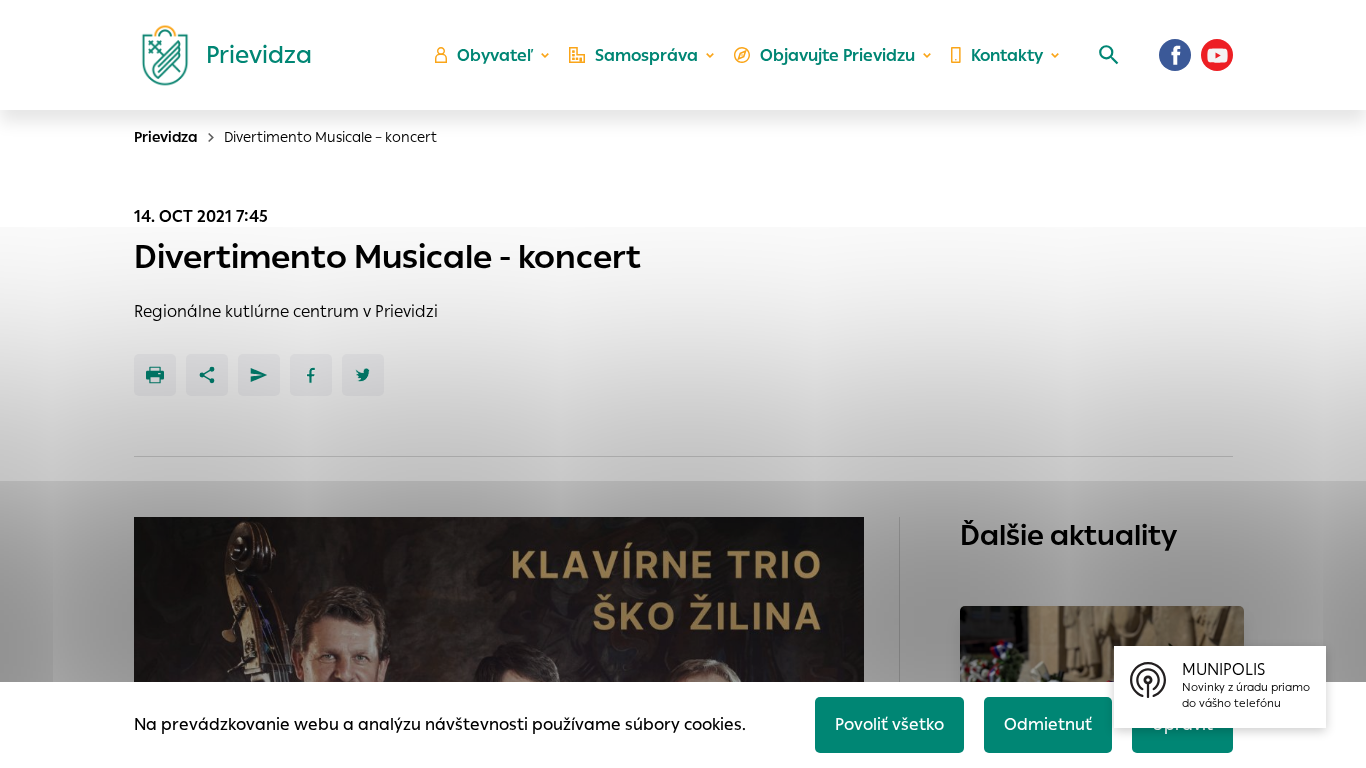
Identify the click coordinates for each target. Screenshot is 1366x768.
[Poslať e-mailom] (259, 375)
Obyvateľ (495, 55)
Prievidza (166, 137)
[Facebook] (1175, 55)
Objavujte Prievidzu (837, 55)
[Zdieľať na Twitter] (363, 375)
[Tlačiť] (155, 375)
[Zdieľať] (207, 375)
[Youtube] (1217, 55)
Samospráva (646, 55)
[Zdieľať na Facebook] (311, 375)
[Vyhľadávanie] (1109, 55)
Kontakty (1007, 55)
